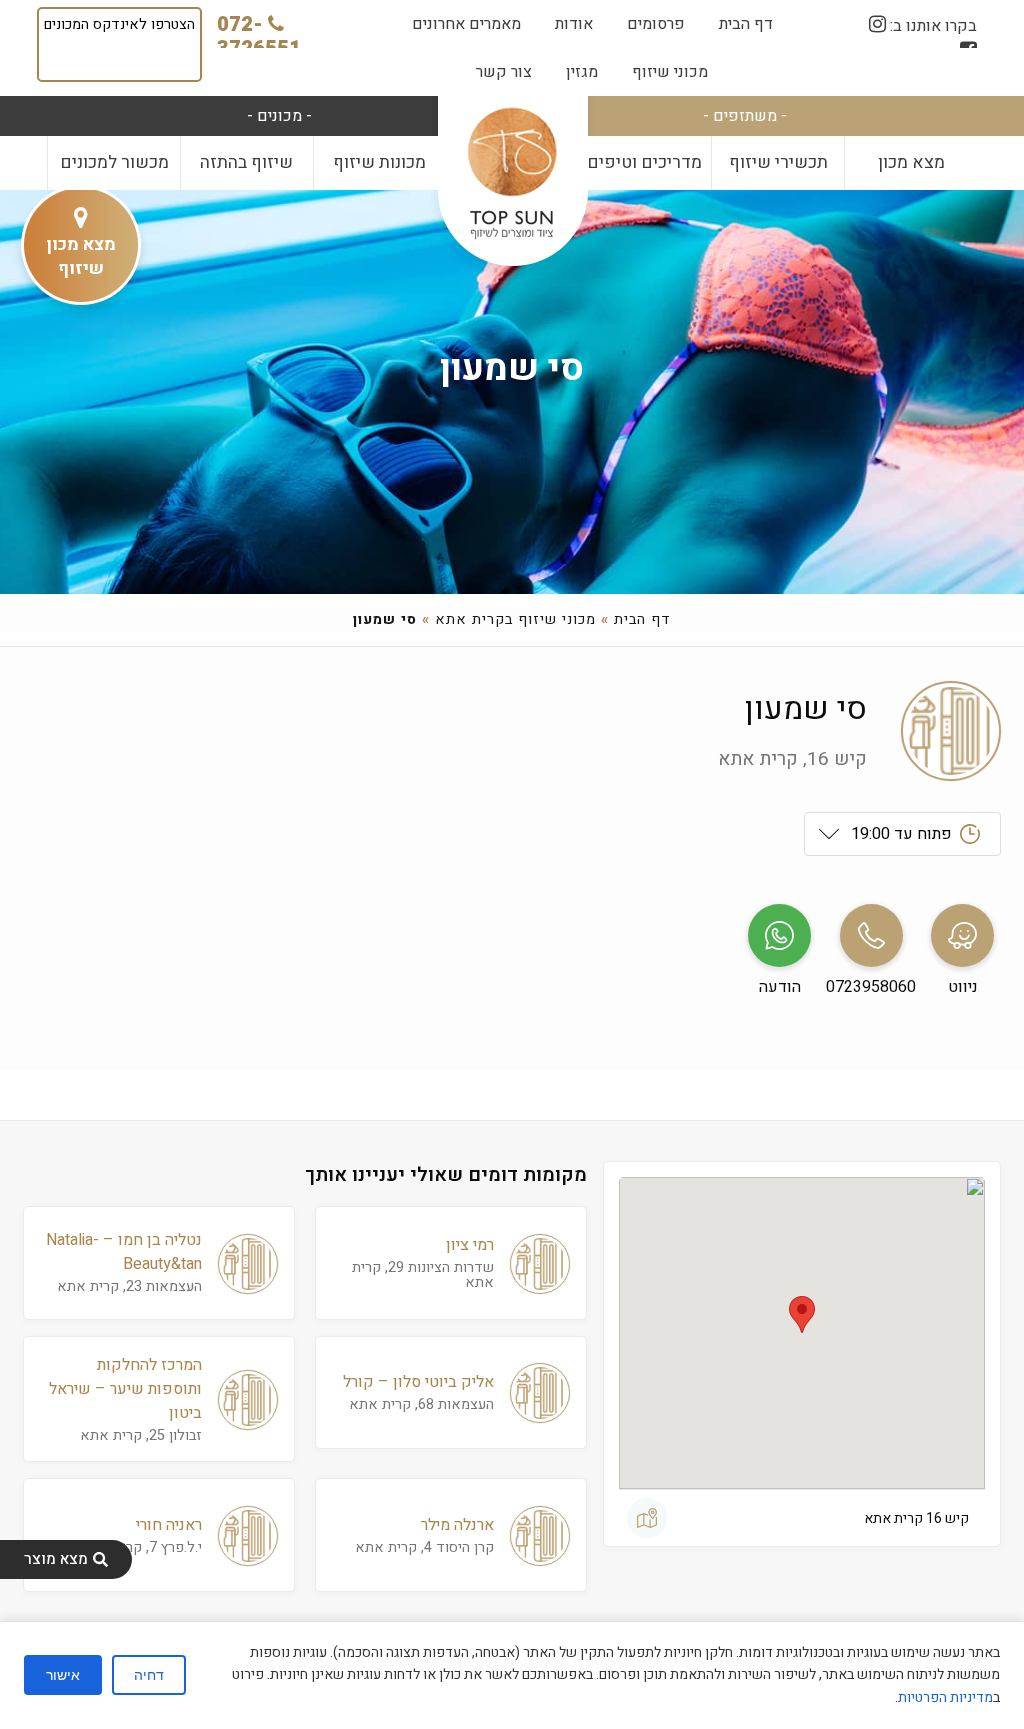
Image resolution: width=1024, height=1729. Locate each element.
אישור (63, 1675)
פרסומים (656, 24)
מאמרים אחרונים (466, 24)
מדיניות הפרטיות (945, 1697)
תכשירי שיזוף (778, 162)
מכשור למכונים (114, 162)
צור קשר (504, 72)
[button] (802, 1314)
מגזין (582, 72)
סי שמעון (512, 368)
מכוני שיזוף (670, 72)
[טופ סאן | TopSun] (512, 174)
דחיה (149, 1675)
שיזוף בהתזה (246, 162)
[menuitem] (746, 24)
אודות (574, 24)
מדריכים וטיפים (644, 162)
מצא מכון (911, 162)
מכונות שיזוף (379, 162)
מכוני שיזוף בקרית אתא (515, 619)
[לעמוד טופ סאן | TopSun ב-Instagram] (877, 24)
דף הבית (746, 24)
